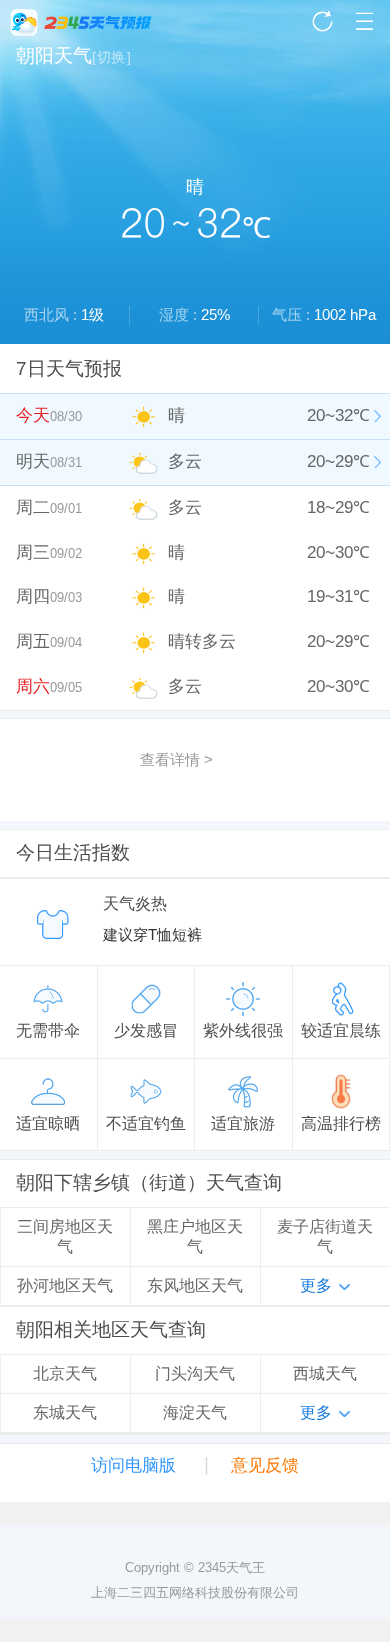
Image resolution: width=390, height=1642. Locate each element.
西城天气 (325, 1373)
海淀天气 (195, 1412)
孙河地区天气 (65, 1285)
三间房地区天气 (65, 1236)
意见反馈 (265, 1465)
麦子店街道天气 (325, 1236)
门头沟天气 (195, 1373)
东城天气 (65, 1412)
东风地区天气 (195, 1285)
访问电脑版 (133, 1465)
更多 (316, 1285)
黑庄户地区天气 (195, 1236)
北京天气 (65, 1373)
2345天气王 (81, 22)
